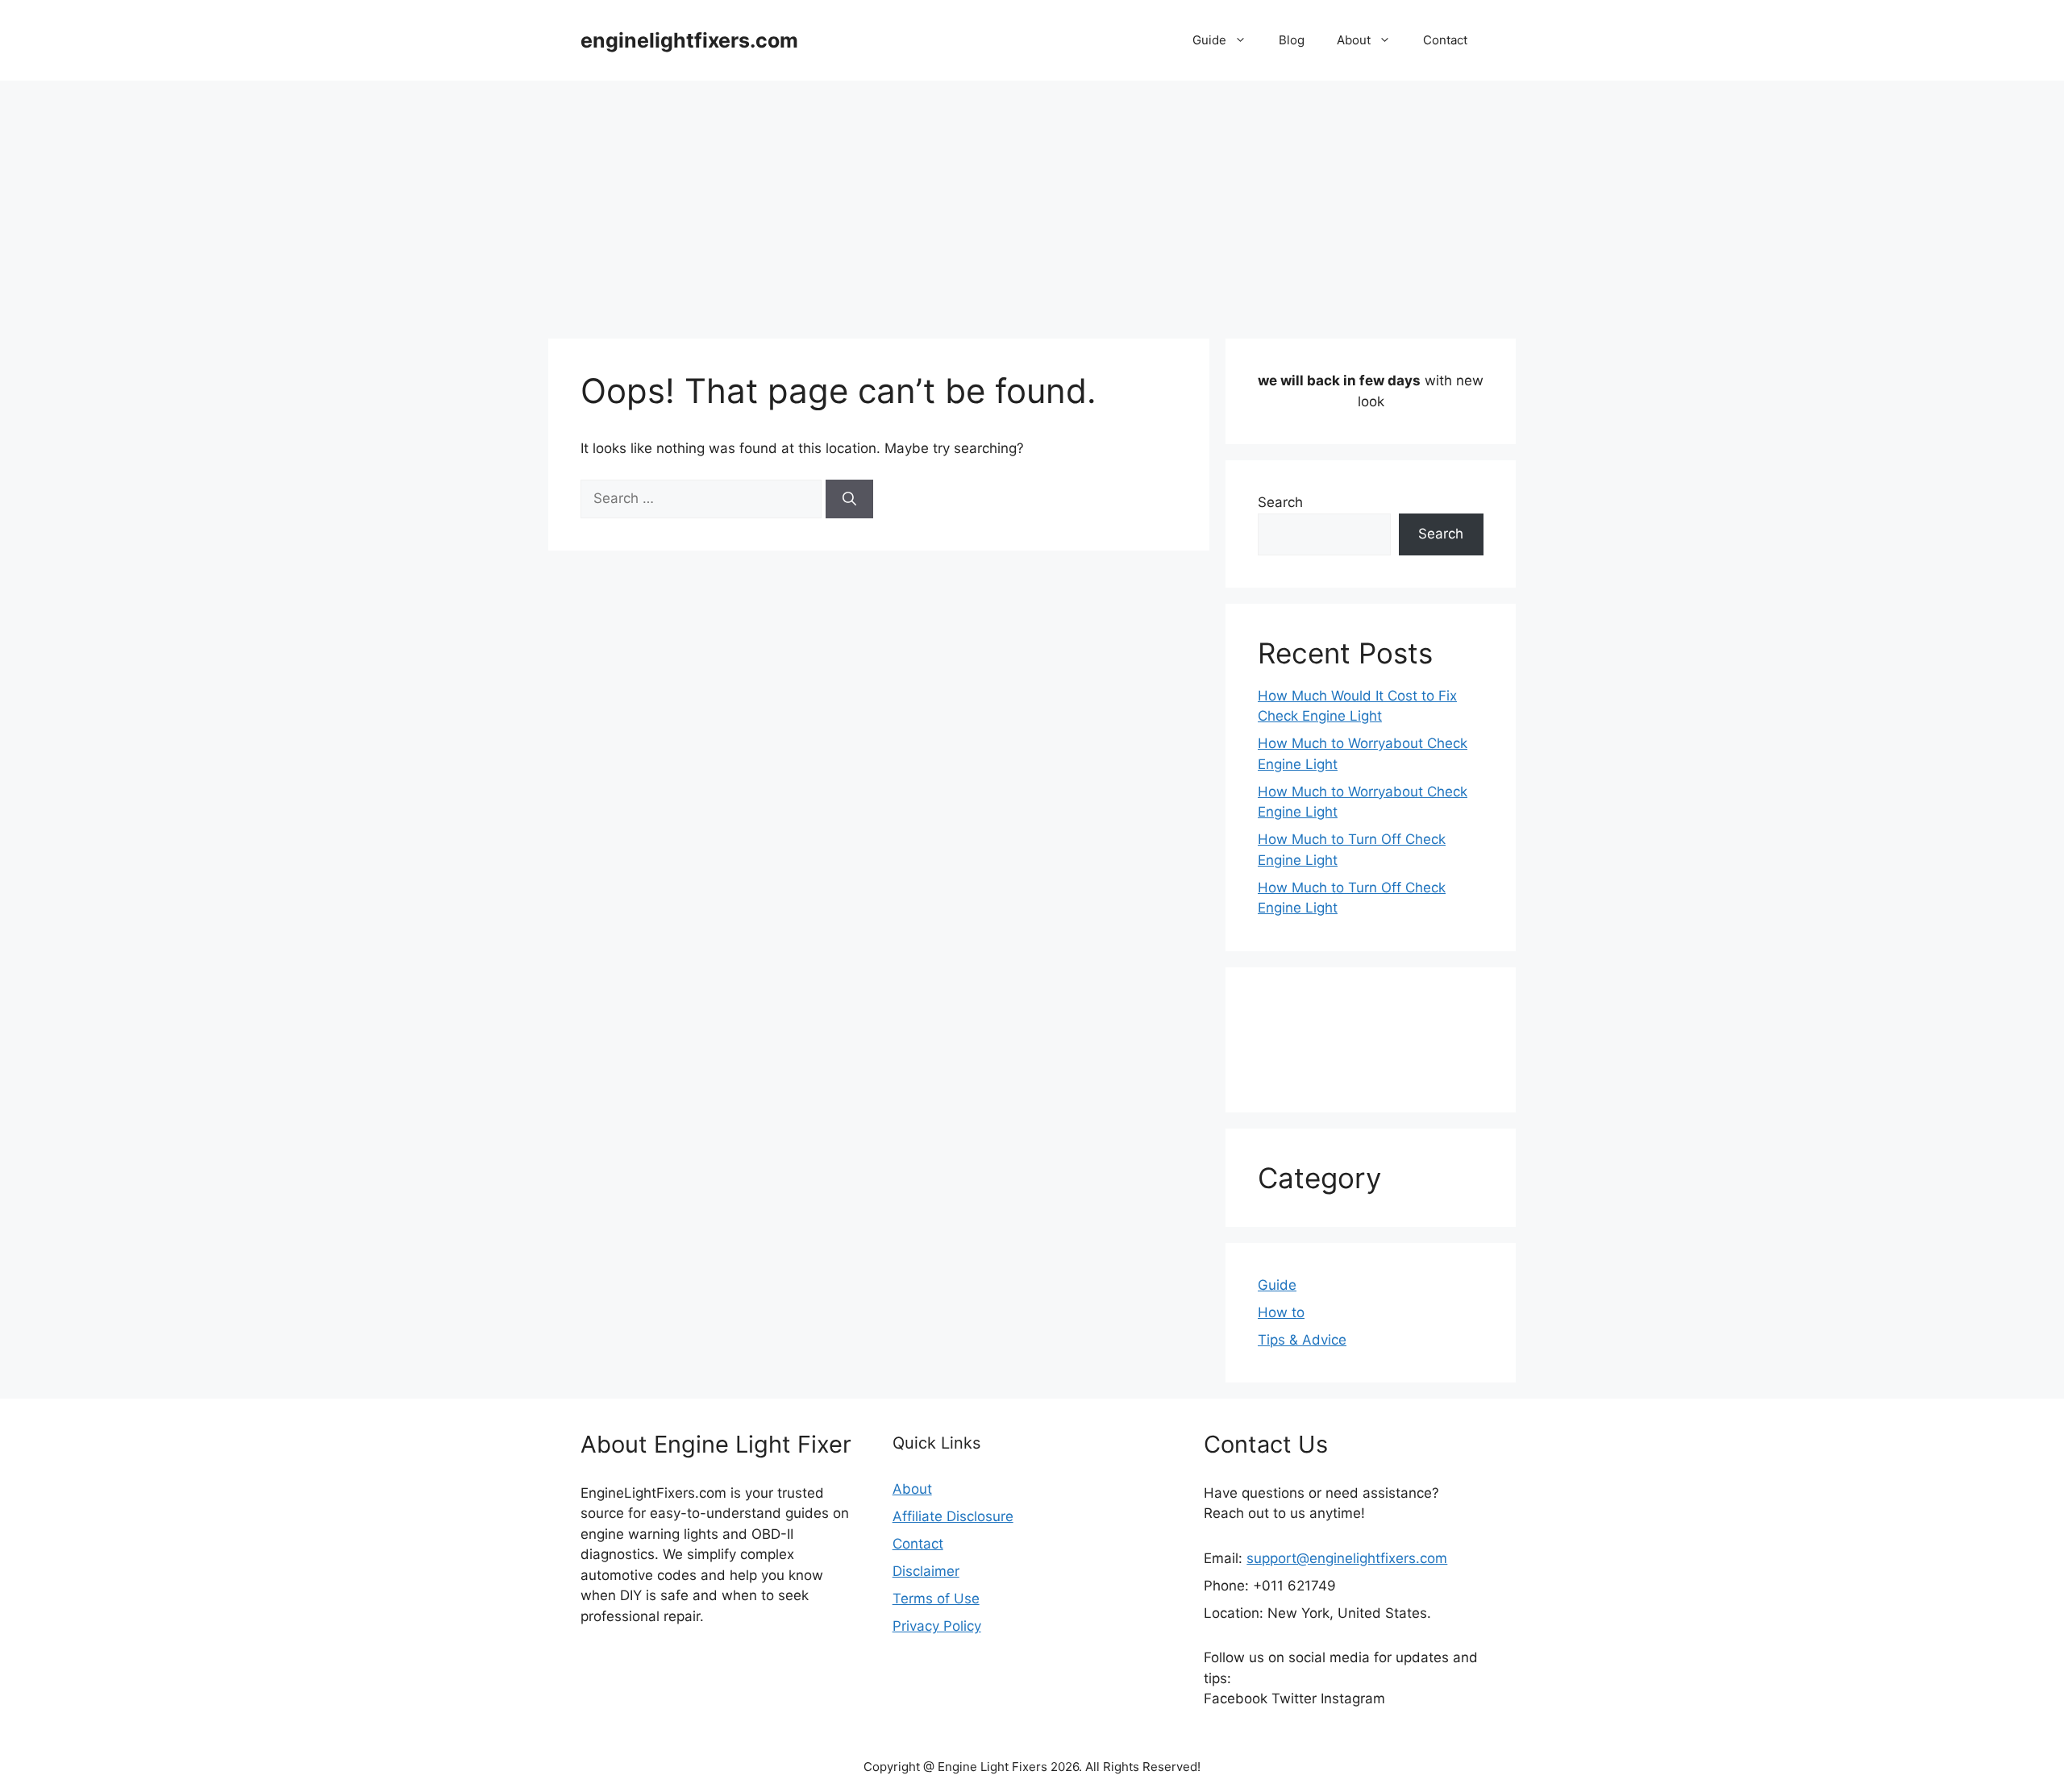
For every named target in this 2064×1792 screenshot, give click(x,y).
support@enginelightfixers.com (1347, 1558)
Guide (1209, 40)
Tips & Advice (1302, 1340)
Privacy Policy (937, 1626)
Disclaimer (926, 1571)
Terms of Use (936, 1599)
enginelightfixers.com (689, 40)
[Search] (849, 499)
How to (1281, 1312)
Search (1280, 502)
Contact (1445, 40)
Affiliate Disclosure (953, 1516)
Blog (1292, 40)
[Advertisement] (1032, 202)
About (1354, 40)
